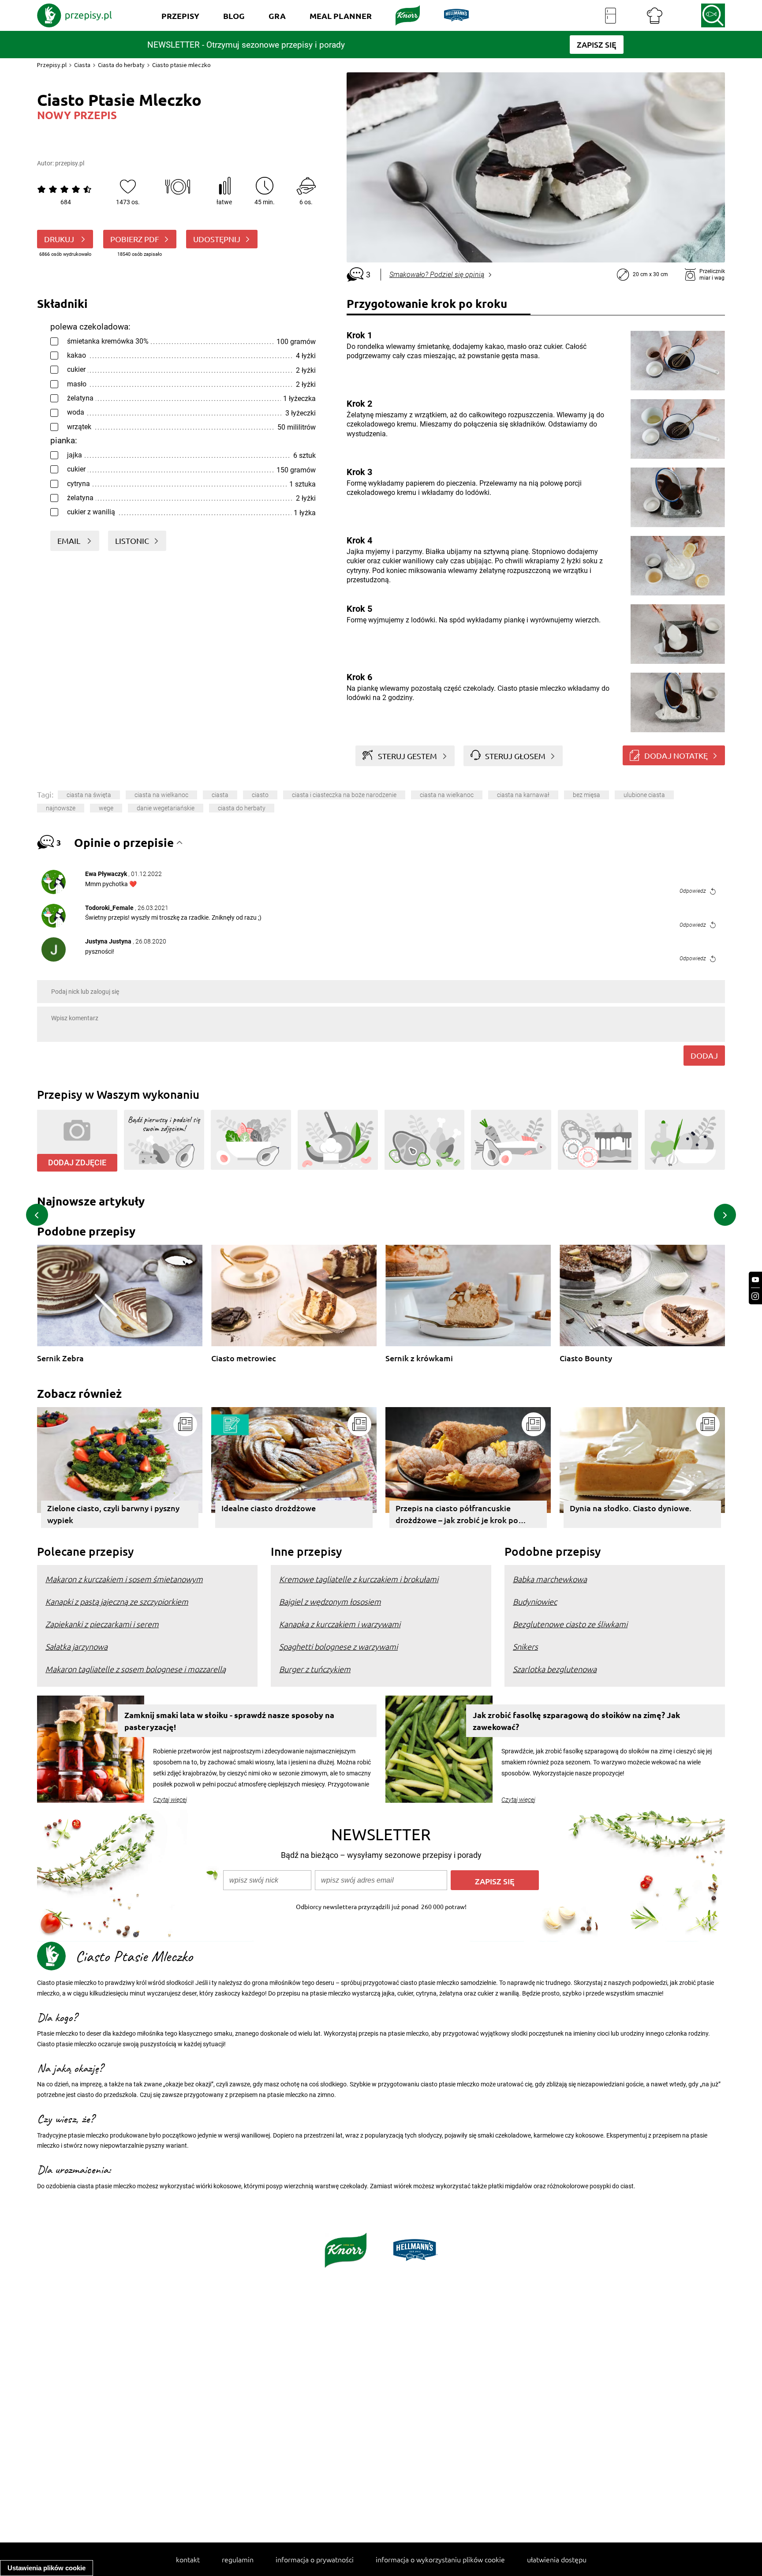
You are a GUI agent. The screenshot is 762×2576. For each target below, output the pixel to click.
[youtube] (755, 1280)
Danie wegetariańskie (166, 808)
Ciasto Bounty (586, 1358)
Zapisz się (495, 1881)
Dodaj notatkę (676, 755)
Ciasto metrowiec (244, 1358)
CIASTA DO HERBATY (242, 808)
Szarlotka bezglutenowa (555, 1669)
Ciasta (82, 65)
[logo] (75, 15)
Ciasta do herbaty (121, 65)
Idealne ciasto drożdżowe (269, 1508)
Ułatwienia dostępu (557, 2559)
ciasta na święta (89, 795)
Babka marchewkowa (550, 1579)
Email (70, 541)
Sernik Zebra (60, 1358)
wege (106, 808)
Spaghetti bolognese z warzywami (338, 1646)
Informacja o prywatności (315, 2559)
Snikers (525, 1646)
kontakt (188, 2559)
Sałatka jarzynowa (77, 1646)
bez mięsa (586, 795)
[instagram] (755, 1296)
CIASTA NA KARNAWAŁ (523, 795)
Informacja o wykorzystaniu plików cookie (440, 2559)
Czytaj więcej (170, 1800)
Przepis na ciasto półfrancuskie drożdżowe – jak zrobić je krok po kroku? (457, 1515)
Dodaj (704, 1055)
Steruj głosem (515, 756)
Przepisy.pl (52, 65)
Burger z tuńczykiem (315, 1669)
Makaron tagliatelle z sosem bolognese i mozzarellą (136, 1669)
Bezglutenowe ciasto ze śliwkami (570, 1624)
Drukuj (60, 239)
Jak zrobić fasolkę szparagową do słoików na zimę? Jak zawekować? (576, 1721)
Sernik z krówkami (419, 1358)
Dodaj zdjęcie (77, 1163)
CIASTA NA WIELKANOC (447, 795)
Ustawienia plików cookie (47, 2568)
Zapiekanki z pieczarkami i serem (102, 1624)
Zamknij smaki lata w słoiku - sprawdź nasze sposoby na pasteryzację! (229, 1721)
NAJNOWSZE (61, 808)
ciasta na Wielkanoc (161, 795)
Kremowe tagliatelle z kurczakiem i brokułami (359, 1579)
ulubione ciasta (644, 795)
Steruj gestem (407, 756)
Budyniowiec (535, 1601)
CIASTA (220, 795)
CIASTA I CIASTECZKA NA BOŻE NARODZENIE (344, 795)
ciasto (260, 795)
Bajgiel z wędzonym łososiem (330, 1601)
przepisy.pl (70, 163)
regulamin (238, 2559)
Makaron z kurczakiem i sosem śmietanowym (124, 1579)
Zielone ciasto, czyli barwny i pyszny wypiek (113, 1514)
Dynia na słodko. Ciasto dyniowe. (631, 1508)
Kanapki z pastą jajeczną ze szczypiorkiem (117, 1601)
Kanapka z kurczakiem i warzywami (340, 1624)
